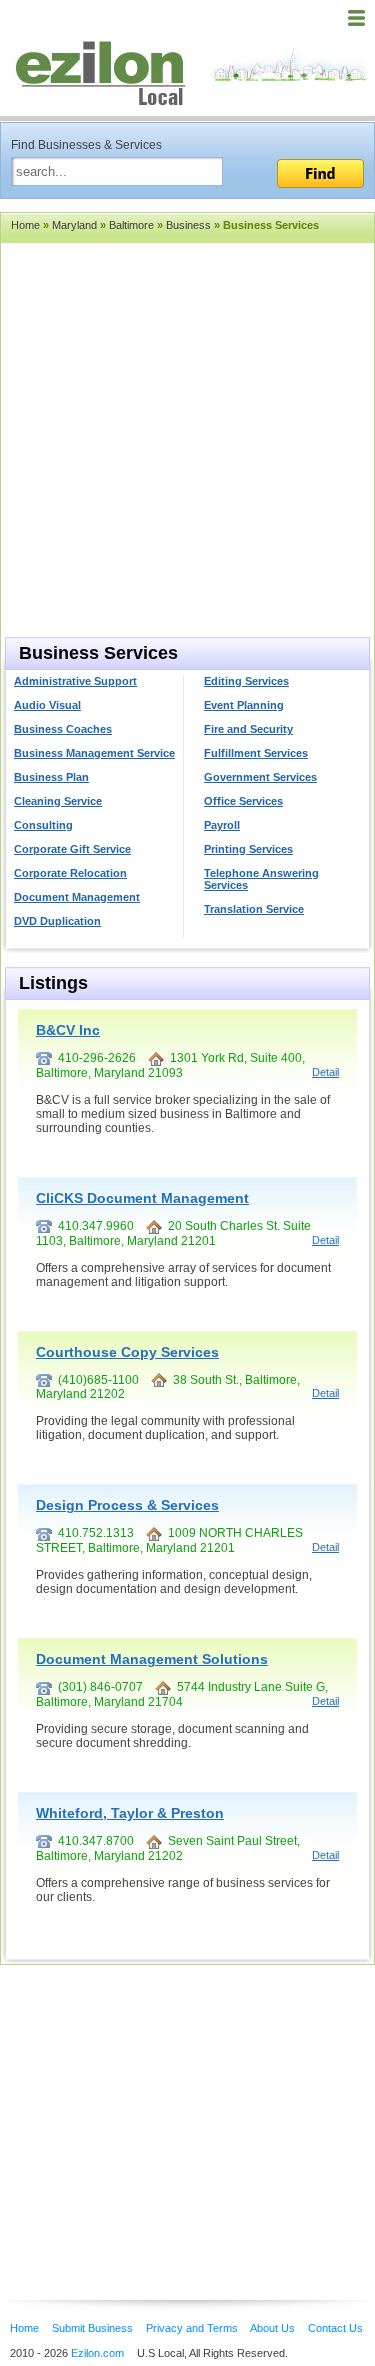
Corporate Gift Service (72, 849)
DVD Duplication (57, 921)
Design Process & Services (127, 1505)
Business (188, 225)
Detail (325, 1072)
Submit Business (92, 2328)
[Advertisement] (160, 2102)
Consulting (43, 825)
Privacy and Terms (192, 2328)
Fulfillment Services (256, 753)
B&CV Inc (68, 1030)
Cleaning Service (58, 801)
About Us (272, 2328)
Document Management (77, 897)
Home (25, 225)
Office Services (243, 801)
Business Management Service (94, 753)
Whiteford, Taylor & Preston (130, 1813)
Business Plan (51, 777)
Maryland (74, 225)
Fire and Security (248, 729)
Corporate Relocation (70, 873)
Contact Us (335, 2328)
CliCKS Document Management (142, 1198)
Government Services (260, 777)
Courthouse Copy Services (127, 1352)
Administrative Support (75, 681)
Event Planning (244, 705)
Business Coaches (63, 729)
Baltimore (131, 225)
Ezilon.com (97, 2353)
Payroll (222, 825)
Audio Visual (47, 705)
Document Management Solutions (152, 1659)
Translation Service (254, 909)
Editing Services (246, 681)
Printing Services (248, 849)
